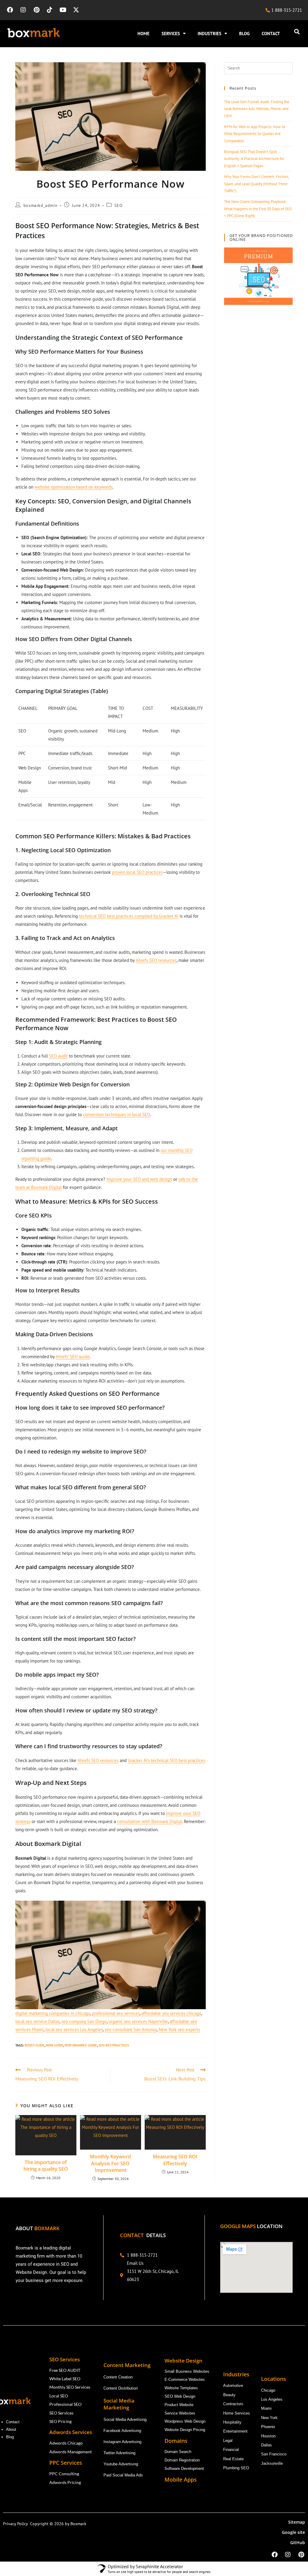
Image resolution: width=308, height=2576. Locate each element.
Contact (13, 2422)
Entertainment (235, 2431)
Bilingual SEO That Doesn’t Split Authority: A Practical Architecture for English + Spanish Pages (254, 159)
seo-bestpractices (114, 2045)
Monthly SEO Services (70, 2387)
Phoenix (268, 2427)
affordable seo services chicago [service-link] (171, 2013)
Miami (266, 2408)
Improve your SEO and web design (139, 1179)
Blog (11, 2437)
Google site (293, 2532)
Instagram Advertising (123, 2442)
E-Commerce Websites (185, 2379)
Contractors (233, 2404)
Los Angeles (272, 2399)
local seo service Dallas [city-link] (37, 2021)
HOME (143, 34)
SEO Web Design (180, 2396)
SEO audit (58, 1056)
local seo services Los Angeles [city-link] (74, 2029)
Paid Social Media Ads (123, 2475)
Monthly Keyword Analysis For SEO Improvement (110, 2163)
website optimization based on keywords (74, 487)
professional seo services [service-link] (116, 2013)
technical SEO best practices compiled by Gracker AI (129, 916)
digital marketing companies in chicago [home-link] (53, 2013)
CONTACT (271, 34)
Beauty (229, 2395)
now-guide (55, 2045)
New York (269, 2418)
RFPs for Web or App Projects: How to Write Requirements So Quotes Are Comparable (255, 134)
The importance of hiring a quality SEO (46, 2166)
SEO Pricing (61, 2421)
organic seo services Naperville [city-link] (138, 2021)
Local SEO (59, 2396)
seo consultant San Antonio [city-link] (131, 2029)
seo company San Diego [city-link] (84, 2021)
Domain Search (179, 2452)
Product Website (180, 2405)
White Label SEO (65, 2379)
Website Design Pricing (185, 2430)
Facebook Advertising (122, 2431)
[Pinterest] (36, 10)
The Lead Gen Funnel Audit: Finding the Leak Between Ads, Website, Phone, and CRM (257, 109)
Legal (228, 2441)
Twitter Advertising (119, 2453)
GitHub (298, 2542)
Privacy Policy (17, 2524)
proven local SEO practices (137, 872)
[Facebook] (10, 10)
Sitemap (297, 2522)
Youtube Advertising (121, 2464)
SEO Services (61, 2413)
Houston (268, 2436)
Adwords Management (71, 2452)
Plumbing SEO (236, 2468)
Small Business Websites (187, 2371)
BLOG (244, 34)
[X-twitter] (76, 10)
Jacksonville (272, 2463)
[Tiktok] (50, 10)
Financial (232, 2450)
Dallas (266, 2445)
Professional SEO (65, 2404)
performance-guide (81, 2045)
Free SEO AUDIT (65, 2370)
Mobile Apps (181, 2479)
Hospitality (232, 2422)
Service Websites (180, 2413)
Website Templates (181, 2388)
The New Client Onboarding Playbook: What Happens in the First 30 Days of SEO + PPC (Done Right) (258, 209)
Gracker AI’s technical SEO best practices (166, 1760)
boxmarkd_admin (40, 205)
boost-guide (35, 2045)
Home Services (237, 2413)
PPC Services (66, 2463)
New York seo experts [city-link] (179, 2029)
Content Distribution (121, 2388)
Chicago (269, 2390)
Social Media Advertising (125, 2419)
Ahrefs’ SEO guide (73, 1357)
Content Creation (118, 2377)
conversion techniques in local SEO (117, 1115)
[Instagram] (23, 10)
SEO (118, 205)
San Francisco (274, 2454)
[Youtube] (63, 10)
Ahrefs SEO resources (156, 960)
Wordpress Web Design (185, 2421)
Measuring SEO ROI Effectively (175, 2160)
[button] (297, 32)
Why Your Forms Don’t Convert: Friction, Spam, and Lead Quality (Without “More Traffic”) (256, 184)
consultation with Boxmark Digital (149, 1821)
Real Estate (234, 2459)
